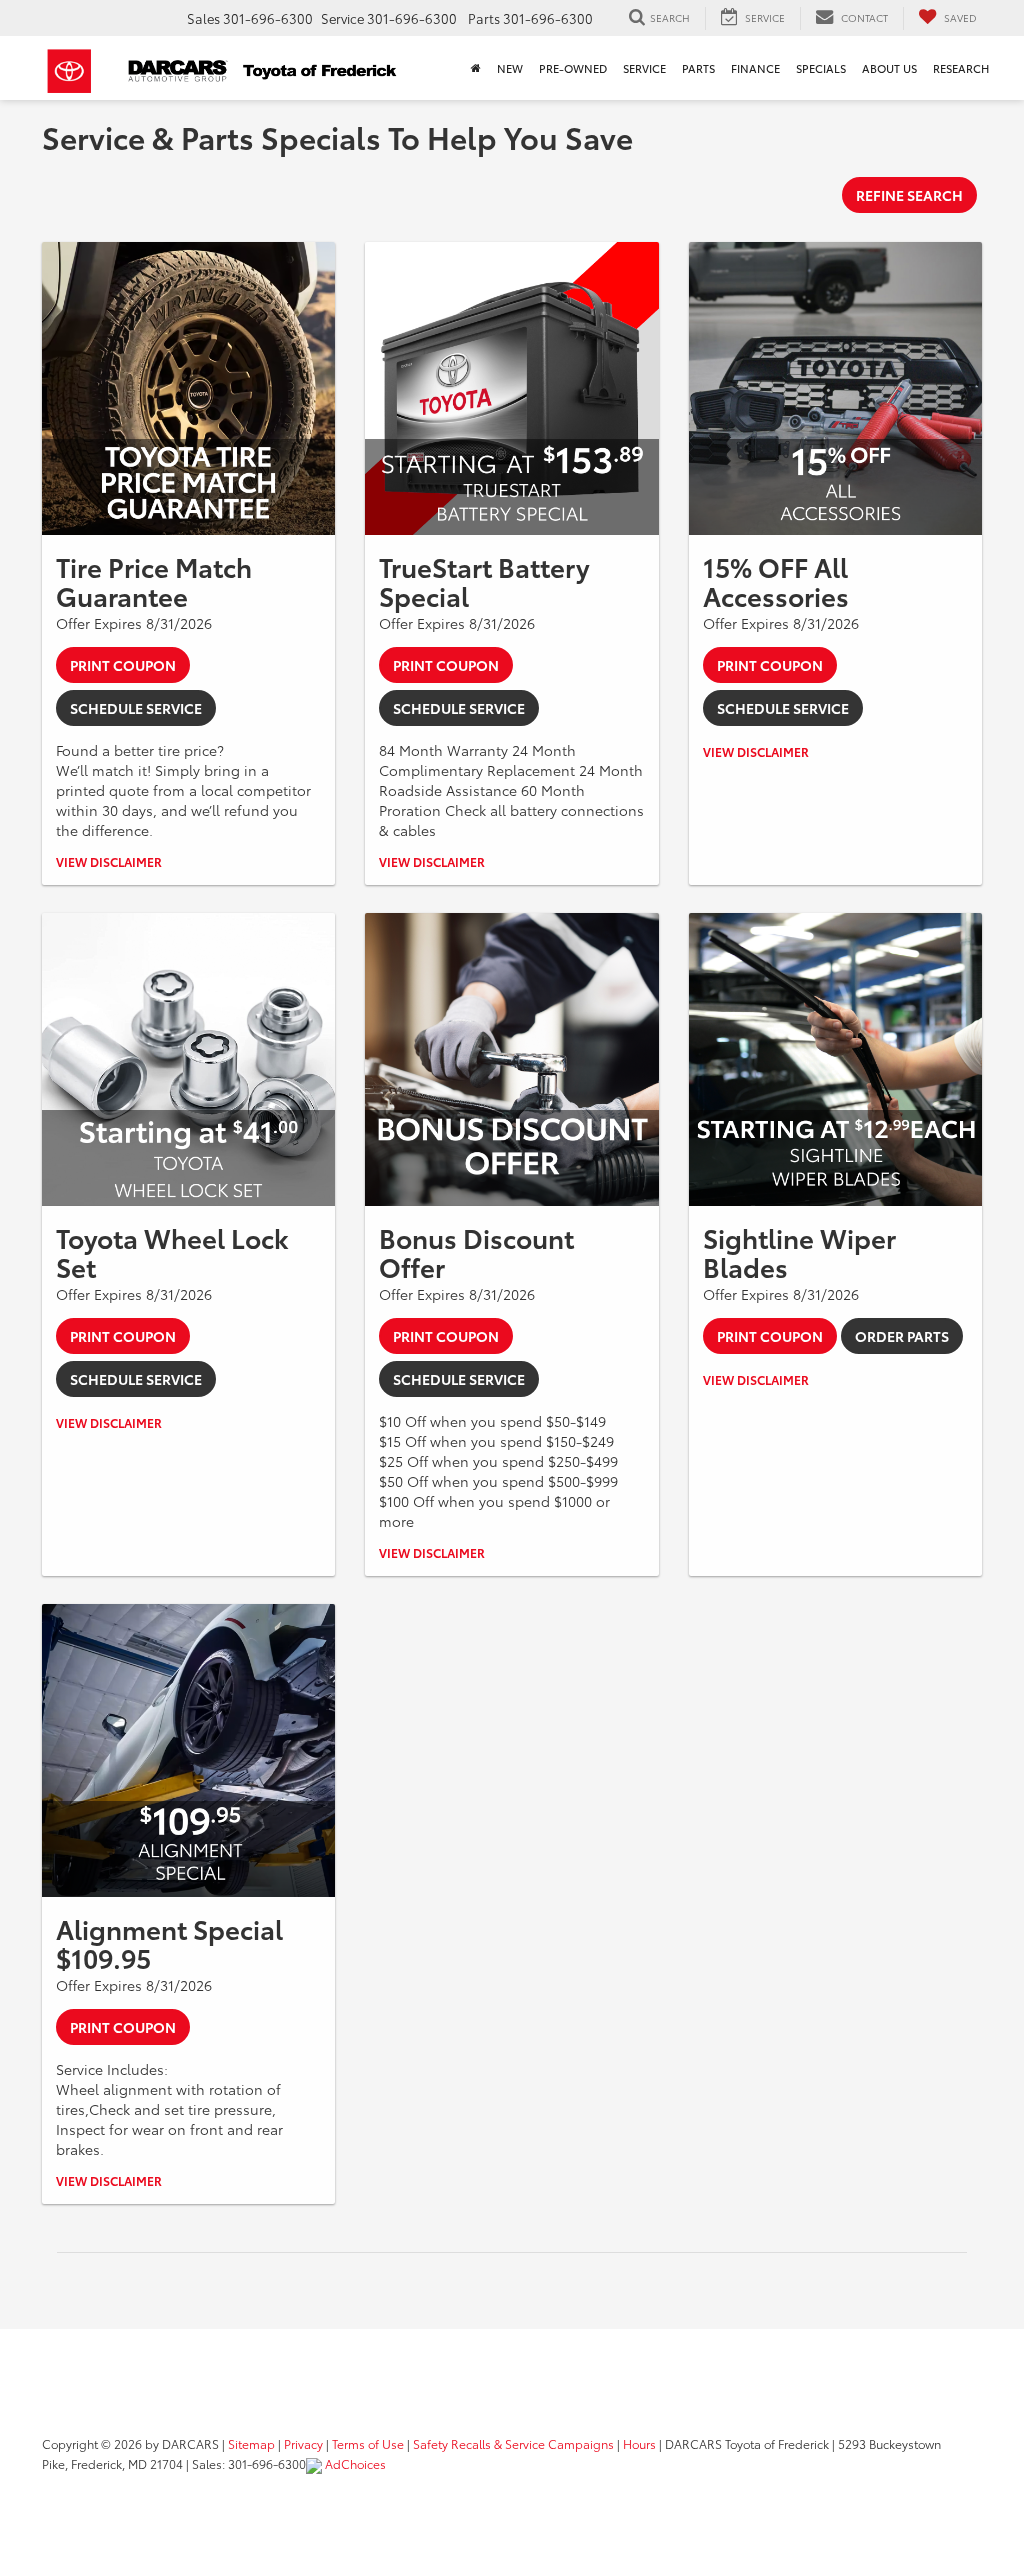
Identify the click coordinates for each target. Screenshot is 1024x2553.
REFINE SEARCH (909, 195)
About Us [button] (889, 68)
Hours (639, 2443)
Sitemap (251, 2443)
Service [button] (644, 68)
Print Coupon (123, 665)
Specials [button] (821, 68)
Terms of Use (368, 2443)
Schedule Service (136, 708)
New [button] (510, 68)
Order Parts (902, 1336)
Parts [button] (698, 68)
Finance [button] (755, 68)
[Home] (476, 68)
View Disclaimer (109, 861)
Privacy (303, 2443)
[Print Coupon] (188, 388)
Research (961, 68)
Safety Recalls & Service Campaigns (513, 2443)
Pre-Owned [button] (573, 68)
